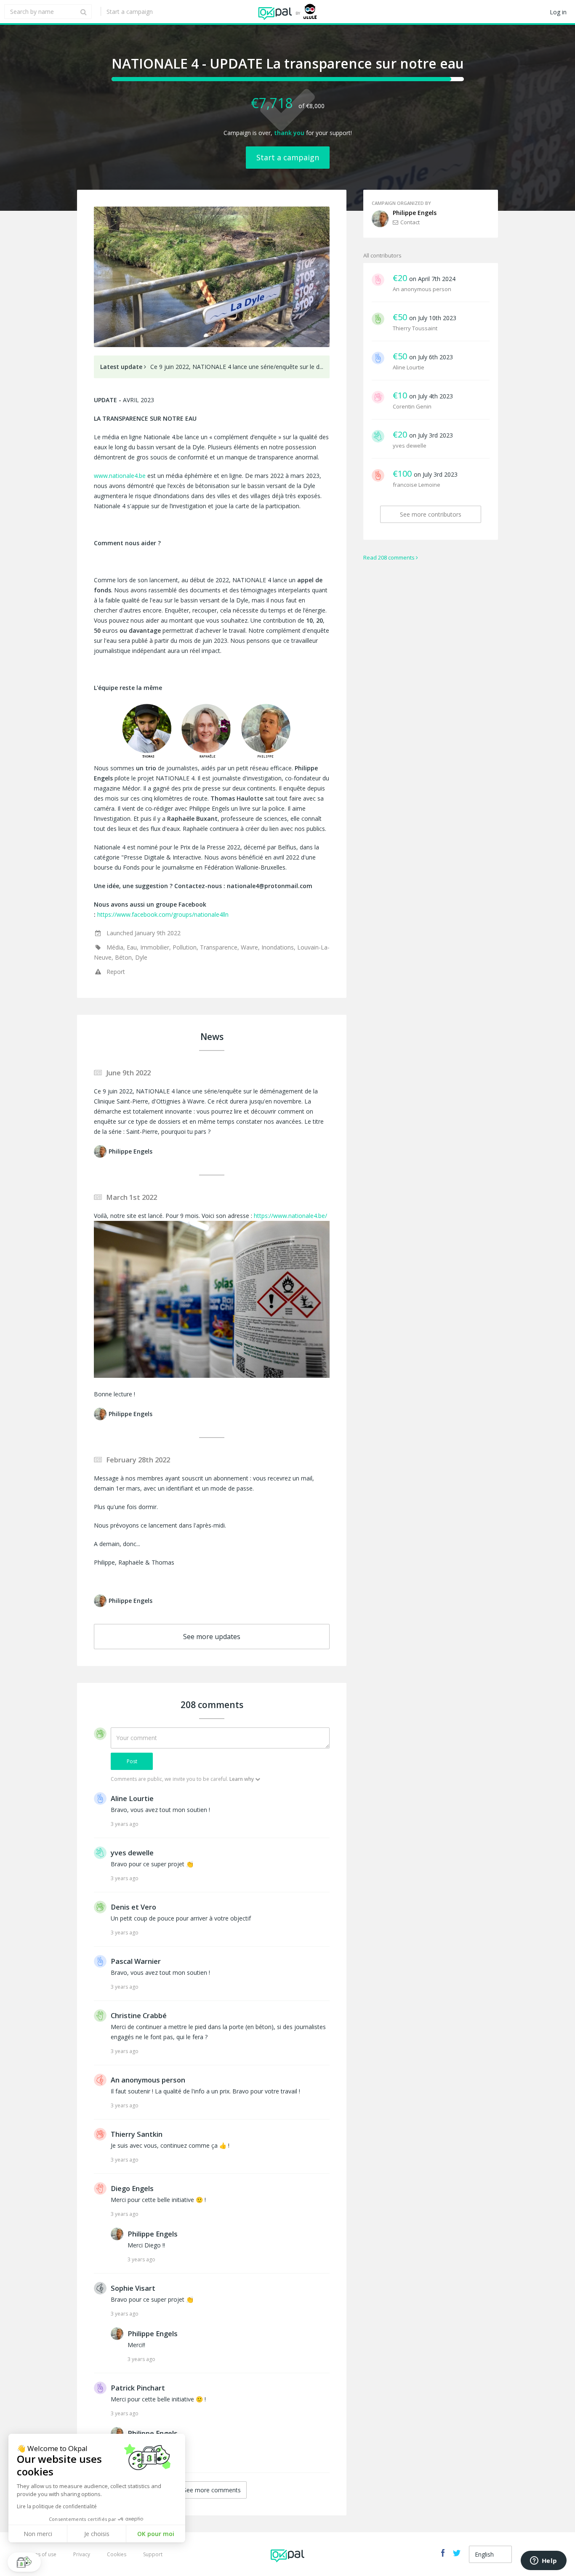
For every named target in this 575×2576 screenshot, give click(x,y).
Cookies (117, 2554)
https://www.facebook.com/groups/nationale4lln (163, 914)
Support (153, 2554)
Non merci (38, 2534)
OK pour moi (156, 2534)
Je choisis (97, 2534)
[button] (24, 2562)
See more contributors (431, 514)
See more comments (212, 2490)
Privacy (82, 2554)
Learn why (242, 1779)
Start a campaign (130, 12)
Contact (410, 222)
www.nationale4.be (120, 476)
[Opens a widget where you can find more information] (543, 2561)
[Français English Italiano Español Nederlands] (490, 2554)
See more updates (212, 1637)
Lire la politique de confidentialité (57, 2506)
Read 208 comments (389, 557)
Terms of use (41, 2554)
